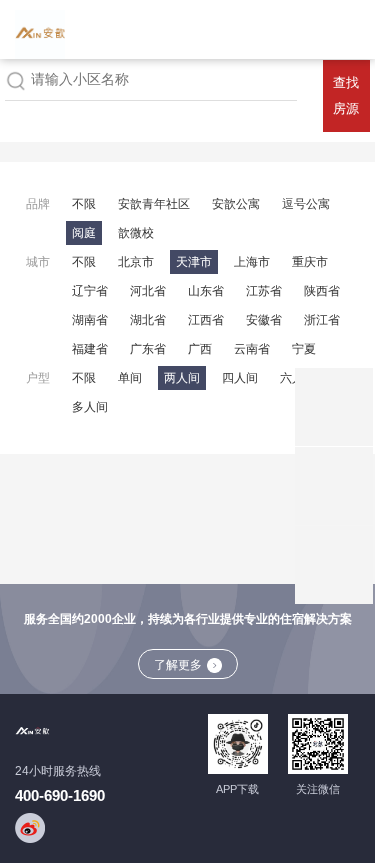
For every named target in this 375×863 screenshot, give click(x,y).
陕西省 (322, 291)
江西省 (206, 320)
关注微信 (318, 789)
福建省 (90, 349)
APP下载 (237, 789)
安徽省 (264, 320)
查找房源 (346, 95)
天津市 (194, 262)
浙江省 (322, 320)
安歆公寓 (236, 204)
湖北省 (148, 320)
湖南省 (90, 320)
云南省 (252, 349)
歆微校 (136, 233)
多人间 (90, 407)
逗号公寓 (306, 204)
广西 (200, 349)
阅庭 (84, 233)
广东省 (148, 349)
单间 (130, 378)
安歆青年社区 (154, 204)
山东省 (206, 291)
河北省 (148, 291)
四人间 (240, 378)
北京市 (136, 262)
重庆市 (310, 262)
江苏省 (264, 291)
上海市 (252, 262)
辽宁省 (90, 291)
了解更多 (178, 665)
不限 (84, 204)
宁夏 (304, 349)
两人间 (182, 378)
